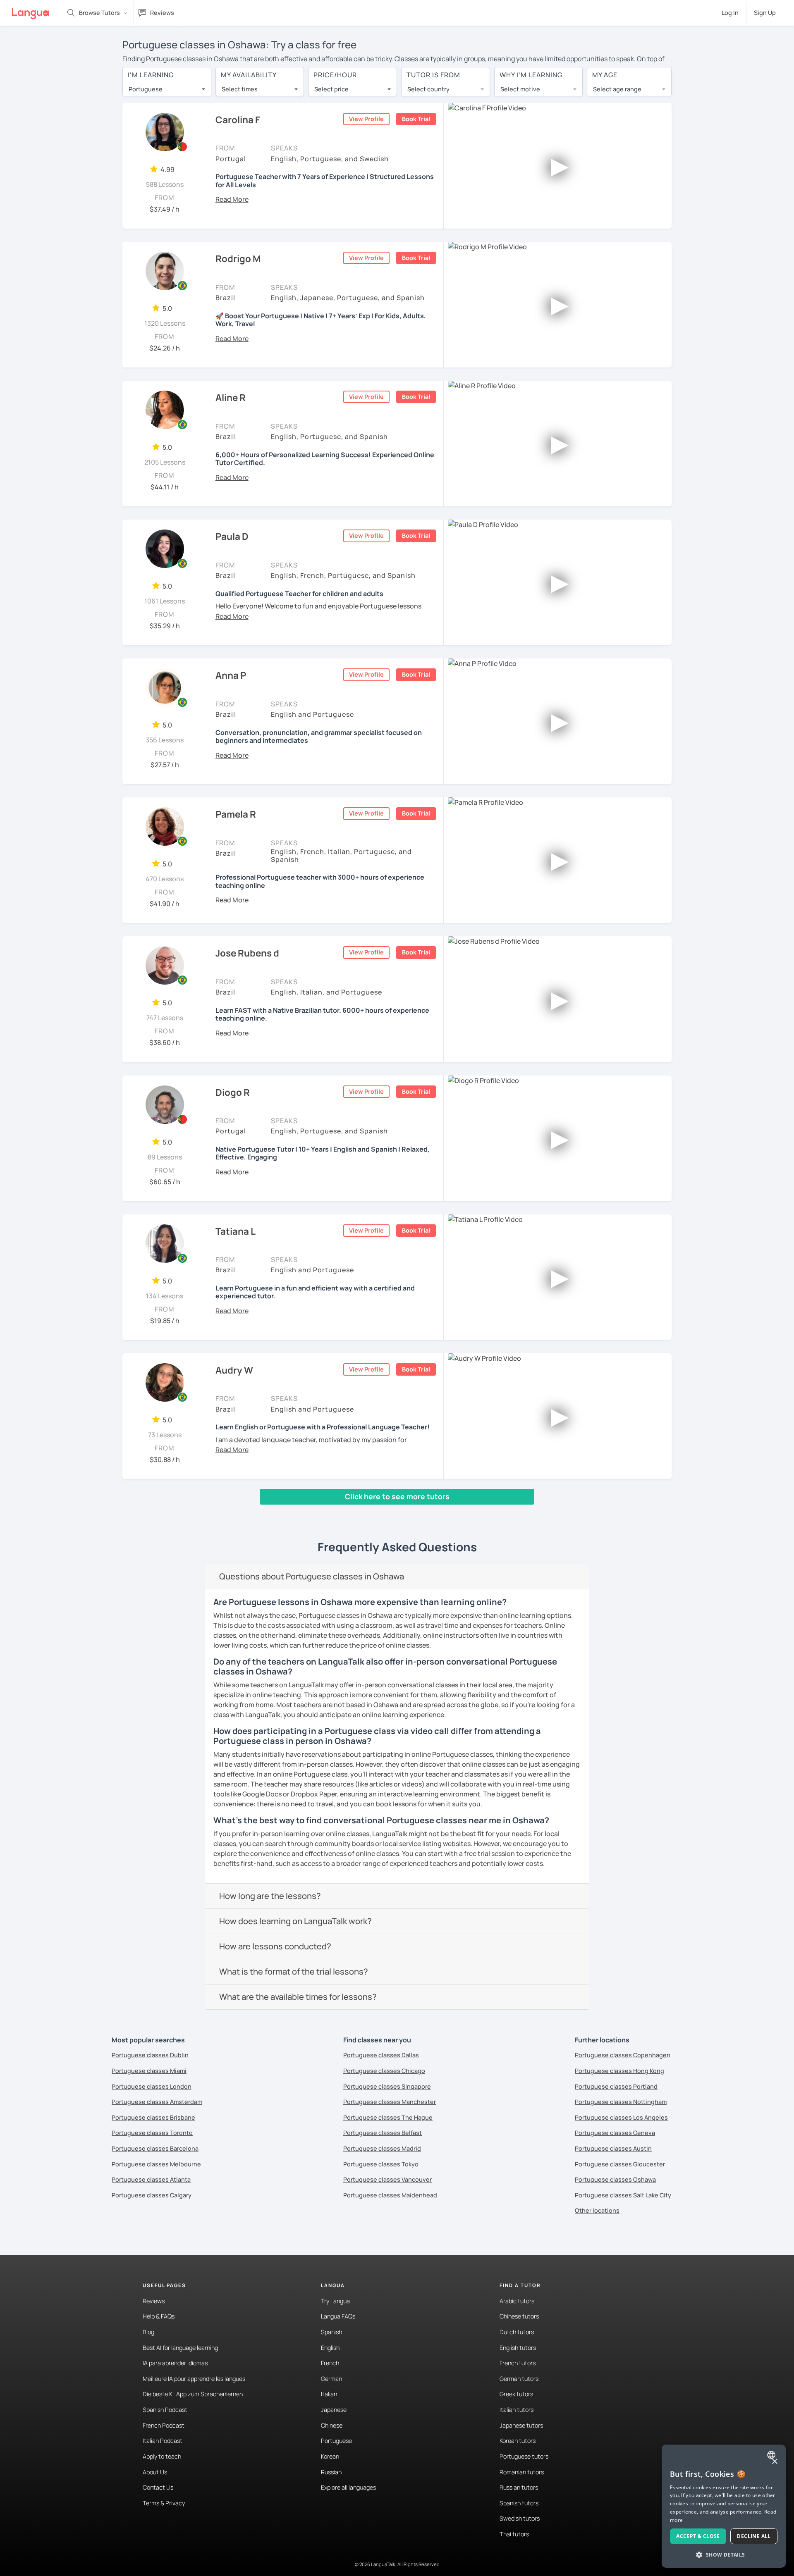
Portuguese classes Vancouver (387, 2179)
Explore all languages (348, 2487)
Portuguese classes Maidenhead (390, 2195)
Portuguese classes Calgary (152, 2195)
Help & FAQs (159, 2316)
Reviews (154, 2301)
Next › (195, 1512)
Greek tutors (516, 2394)
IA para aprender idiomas (175, 2363)
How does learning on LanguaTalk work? (295, 1921)
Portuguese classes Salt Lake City (623, 2195)
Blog (148, 2332)
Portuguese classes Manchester (390, 2102)
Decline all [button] (754, 2536)
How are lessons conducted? (275, 1946)
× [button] (774, 2462)
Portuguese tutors (524, 2456)
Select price (331, 89)
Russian (331, 2472)
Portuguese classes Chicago (384, 2071)
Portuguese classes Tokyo (381, 2164)
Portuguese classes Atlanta (151, 2179)
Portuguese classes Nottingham (621, 2102)
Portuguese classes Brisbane (153, 2117)
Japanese (334, 2410)
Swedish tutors (520, 2518)
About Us (155, 2472)
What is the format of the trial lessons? (294, 1971)
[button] (232, 199)
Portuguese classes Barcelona (155, 2148)
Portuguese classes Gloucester (620, 2164)
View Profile (366, 119)
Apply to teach (162, 2456)
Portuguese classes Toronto (152, 2133)
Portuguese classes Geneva (615, 2133)
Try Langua (335, 2301)
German (331, 2379)
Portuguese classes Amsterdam (157, 2102)
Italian (329, 2394)
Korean (330, 2456)
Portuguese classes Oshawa (615, 2179)
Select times (240, 89)
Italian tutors (517, 2410)
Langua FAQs (338, 2316)
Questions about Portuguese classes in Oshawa (312, 1576)
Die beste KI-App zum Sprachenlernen (193, 2394)
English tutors (518, 2348)
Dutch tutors (517, 2332)
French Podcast (164, 2425)
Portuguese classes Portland (616, 2086)
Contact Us (158, 2487)
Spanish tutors (519, 2503)
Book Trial (416, 119)
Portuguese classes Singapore (387, 2086)
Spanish (331, 2332)
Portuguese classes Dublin (150, 2055)
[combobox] (167, 89)
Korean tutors (518, 2441)
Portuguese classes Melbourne (156, 2164)
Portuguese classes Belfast (383, 2133)
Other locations (597, 2210)
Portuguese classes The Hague (388, 2117)
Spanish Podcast (165, 2410)
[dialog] (724, 2506)
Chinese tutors (519, 2316)
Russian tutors (519, 2487)
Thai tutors (514, 2534)
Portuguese (336, 2441)
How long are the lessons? (270, 1896)
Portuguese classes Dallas (381, 2055)
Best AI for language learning (180, 2348)
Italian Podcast (163, 2441)
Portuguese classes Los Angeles (621, 2117)
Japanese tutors (521, 2425)
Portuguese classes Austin (613, 2148)
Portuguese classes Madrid (382, 2148)
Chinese (332, 2425)
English (330, 2348)
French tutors (518, 2363)
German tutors (519, 2379)
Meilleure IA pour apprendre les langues (194, 2379)
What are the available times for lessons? (298, 1997)
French (330, 2363)
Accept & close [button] (698, 2536)
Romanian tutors (522, 2472)
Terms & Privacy (164, 2503)
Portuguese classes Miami (149, 2071)
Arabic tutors (517, 2301)
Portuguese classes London (152, 2086)
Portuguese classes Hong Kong (619, 2071)
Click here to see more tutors (397, 1496)
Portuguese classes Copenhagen (623, 2055)
